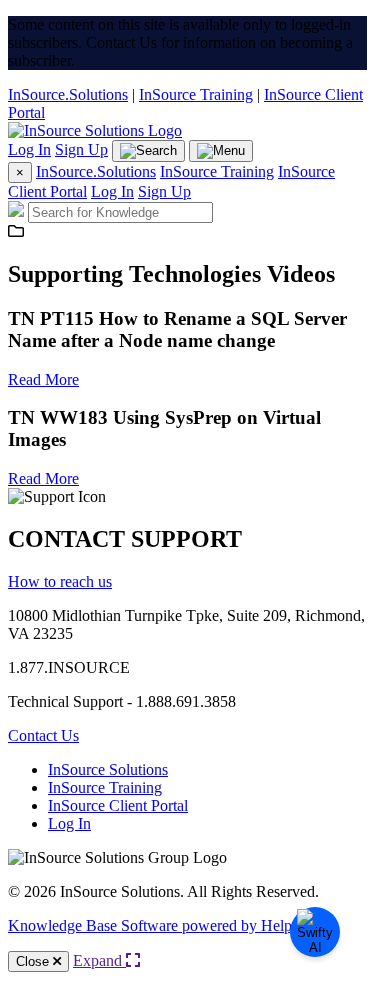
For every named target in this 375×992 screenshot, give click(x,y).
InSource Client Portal (118, 805)
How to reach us (60, 581)
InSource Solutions (108, 769)
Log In (29, 149)
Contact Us (43, 735)
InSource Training (196, 94)
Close (34, 961)
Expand (99, 960)
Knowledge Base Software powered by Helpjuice (165, 925)
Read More (43, 379)
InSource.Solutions (68, 94)
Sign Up (81, 149)
